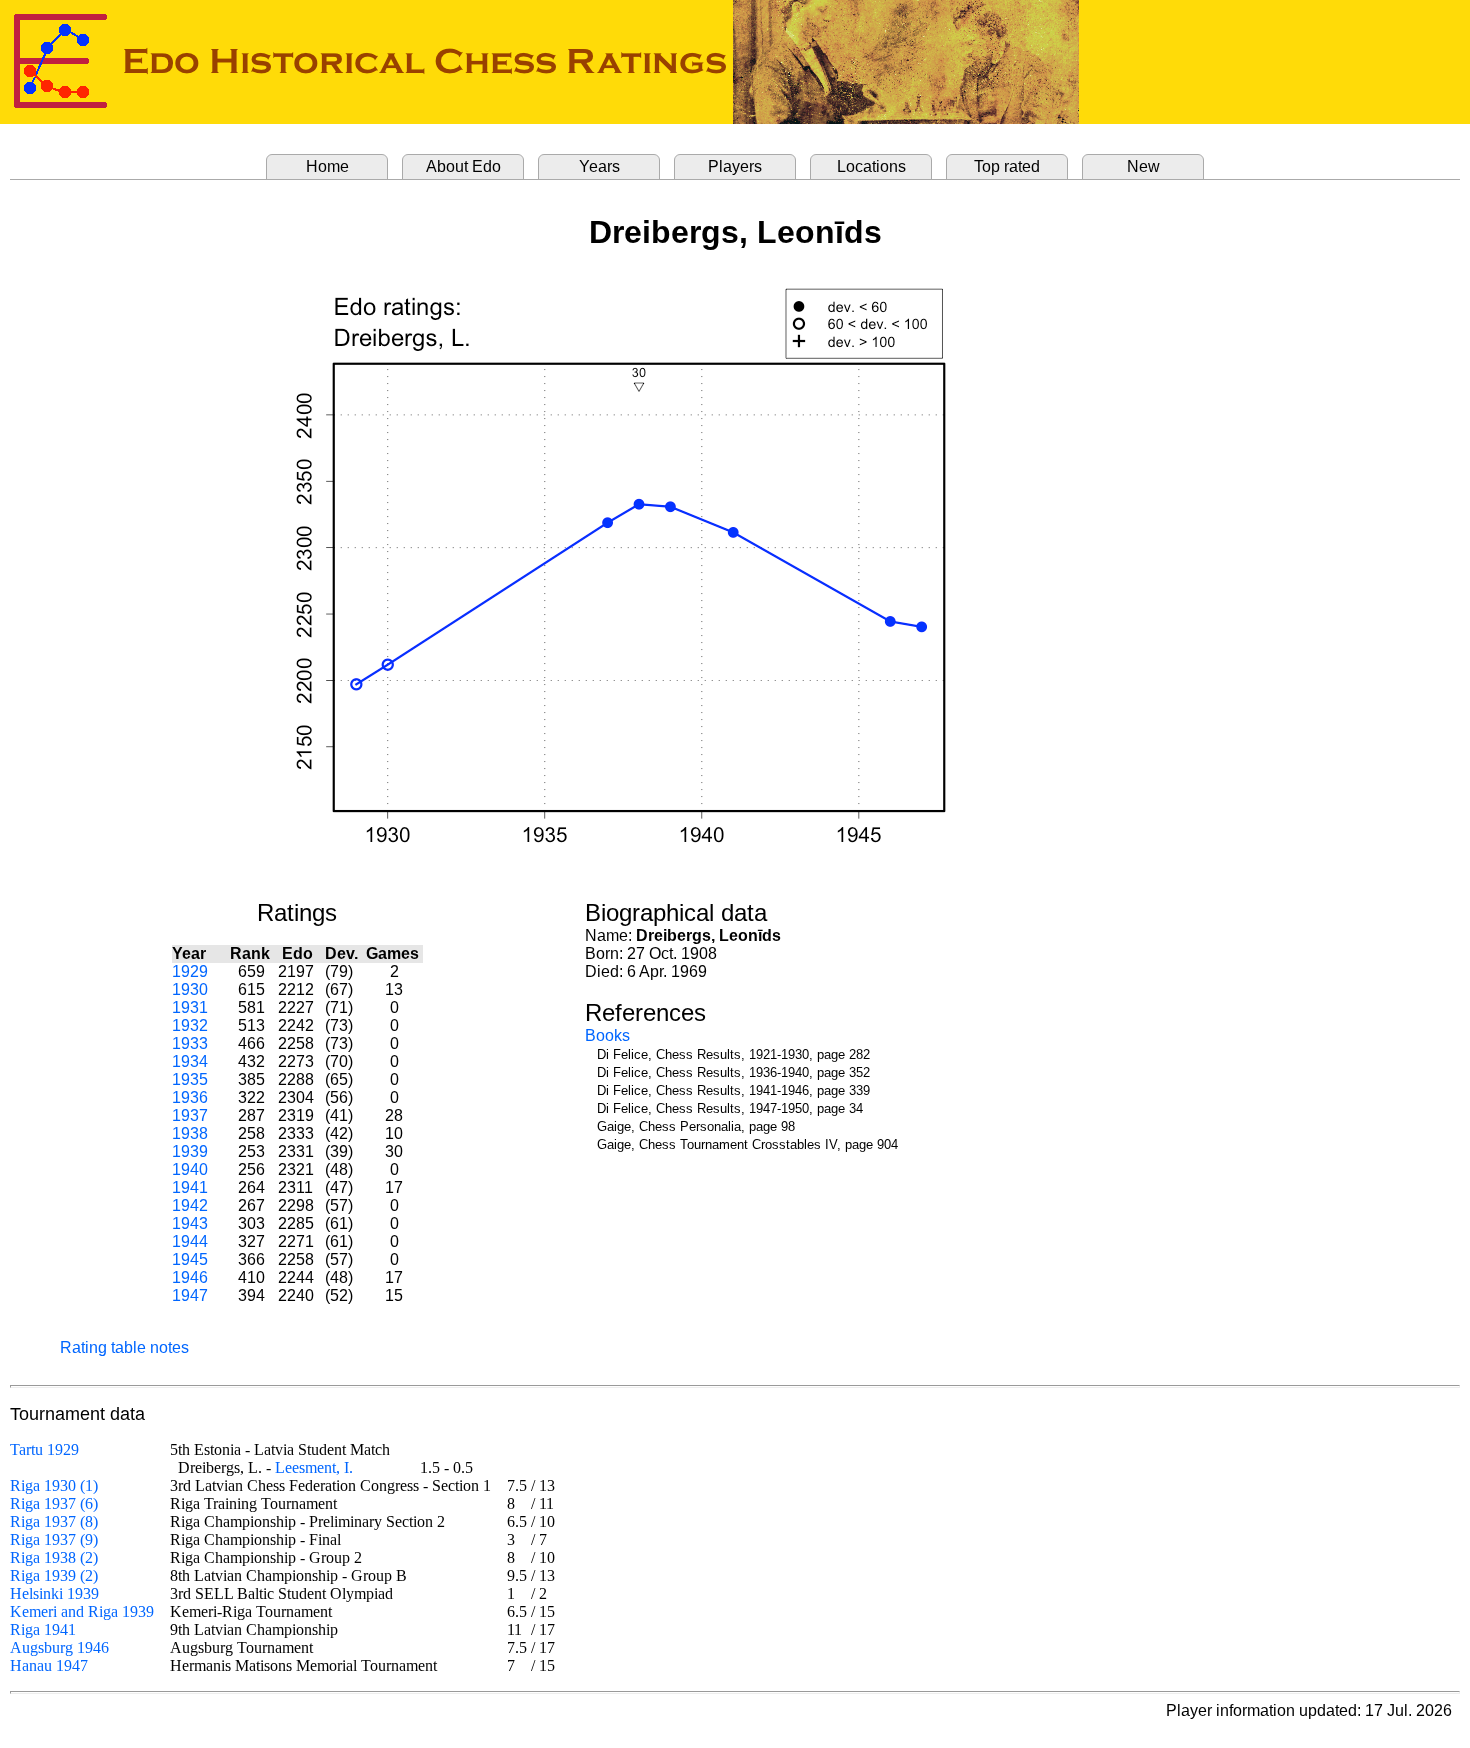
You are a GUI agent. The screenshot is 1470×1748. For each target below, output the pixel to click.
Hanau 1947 (49, 1665)
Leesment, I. (314, 1467)
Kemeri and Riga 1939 (82, 1611)
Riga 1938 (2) (54, 1557)
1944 (190, 1241)
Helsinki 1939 (54, 1593)
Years (599, 166)
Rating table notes (124, 1347)
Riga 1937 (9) (54, 1539)
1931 (190, 1007)
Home (327, 166)
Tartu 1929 (44, 1449)
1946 (190, 1277)
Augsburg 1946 (59, 1647)
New (1143, 166)
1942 (190, 1205)
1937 (190, 1115)
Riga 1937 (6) (54, 1503)
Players (735, 166)
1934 (190, 1061)
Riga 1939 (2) (54, 1575)
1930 (190, 989)
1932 (190, 1025)
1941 (190, 1187)
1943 (190, 1223)
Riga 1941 (43, 1629)
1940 (190, 1169)
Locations (871, 166)
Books (607, 1035)
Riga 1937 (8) (54, 1521)
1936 (190, 1097)
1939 (190, 1151)
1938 (190, 1133)
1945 (190, 1259)
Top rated (1007, 166)
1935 (190, 1079)
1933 (190, 1043)
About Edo (463, 166)
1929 (190, 971)
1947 (190, 1295)
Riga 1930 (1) (54, 1485)
